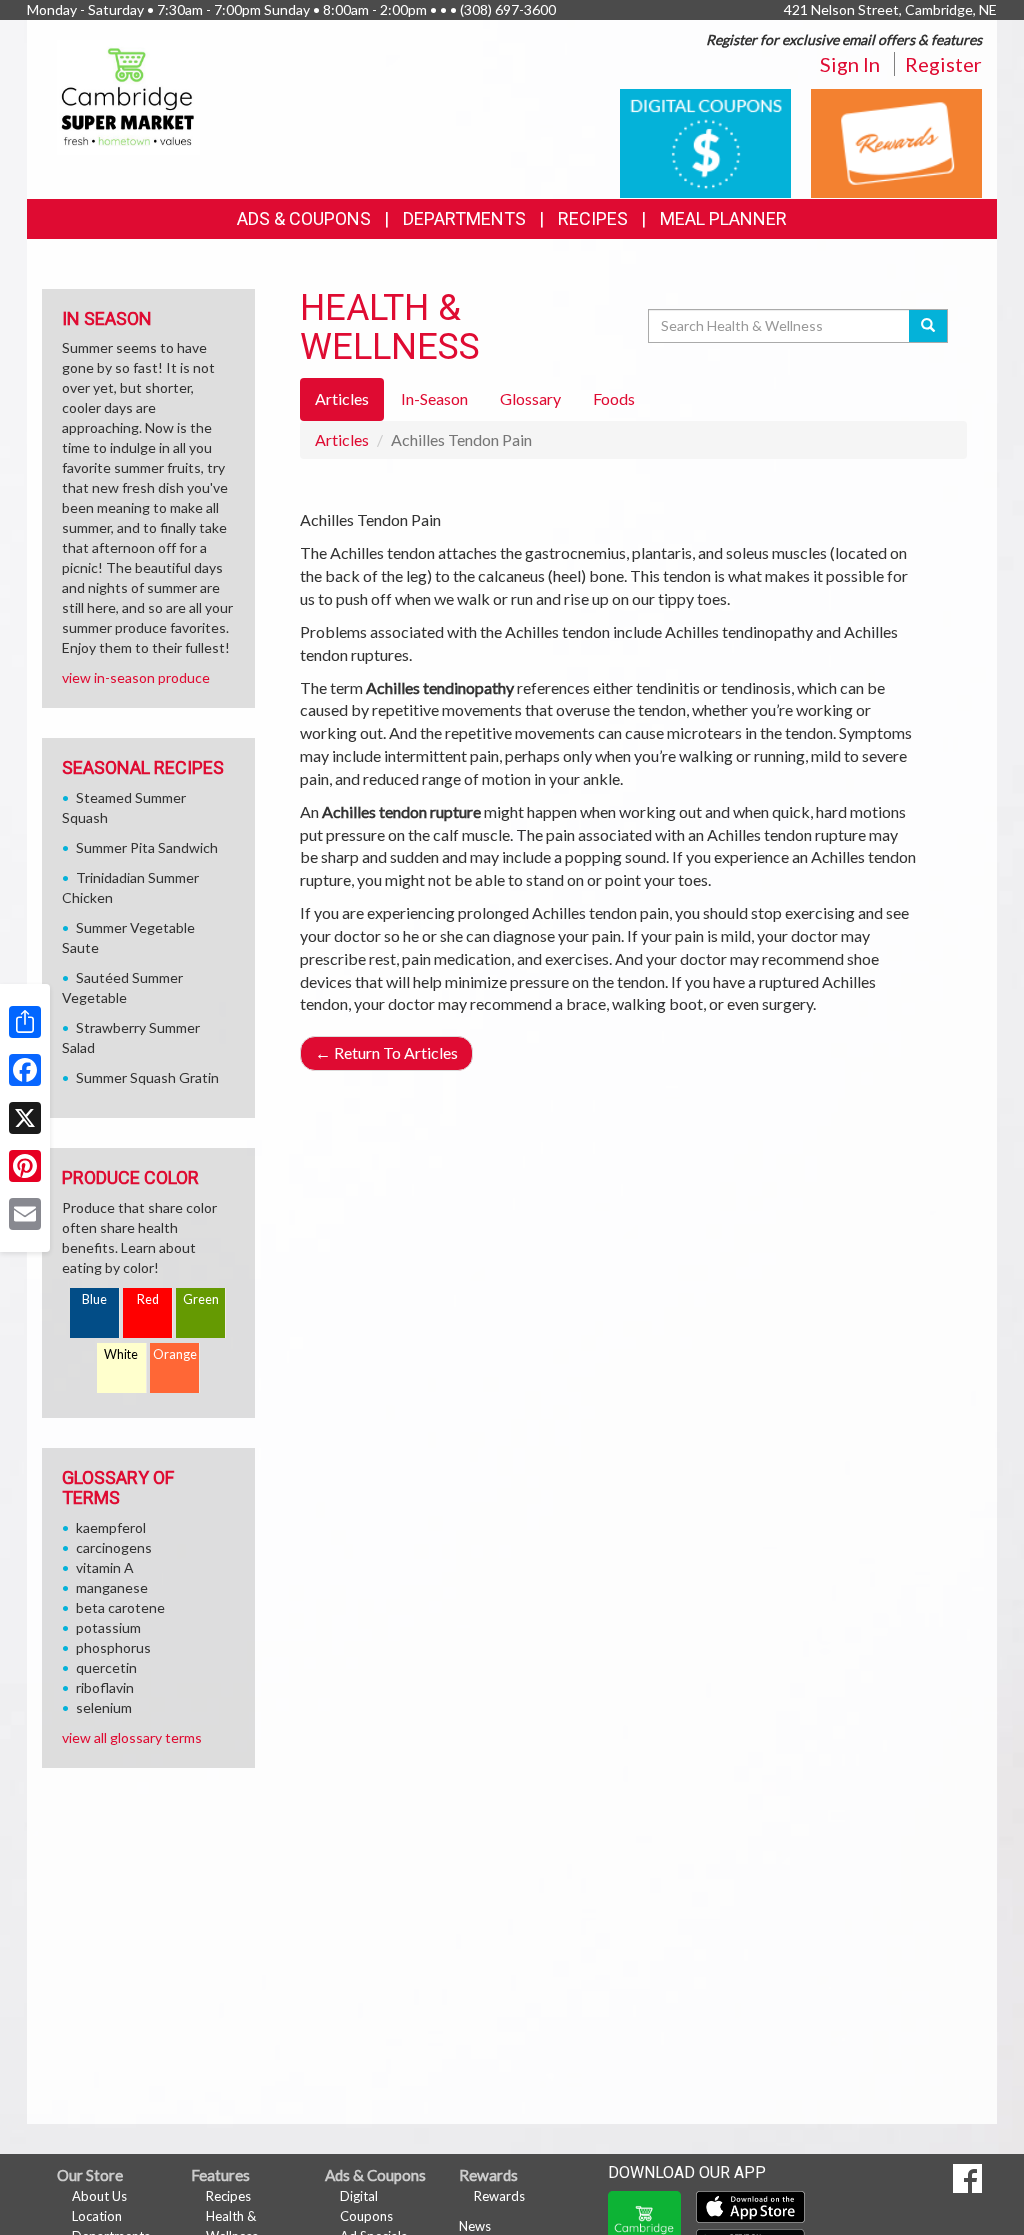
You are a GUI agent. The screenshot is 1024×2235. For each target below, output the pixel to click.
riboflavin (105, 1687)
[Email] (25, 1214)
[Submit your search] (928, 326)
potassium (108, 1627)
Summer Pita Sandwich (147, 847)
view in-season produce (136, 677)
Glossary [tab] (530, 398)
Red (148, 1299)
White (121, 1354)
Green (201, 1299)
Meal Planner (723, 218)
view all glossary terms (132, 1737)
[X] (25, 1118)
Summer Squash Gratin (147, 1077)
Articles (342, 439)
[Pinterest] (25, 1166)
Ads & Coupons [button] (304, 218)
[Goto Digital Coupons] (705, 141)
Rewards (499, 2196)
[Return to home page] (128, 95)
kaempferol (111, 1527)
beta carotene (120, 1607)
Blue (94, 1299)
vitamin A (105, 1567)
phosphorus (113, 1647)
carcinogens (114, 1547)
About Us (99, 2196)
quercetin (106, 1667)
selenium (104, 1707)
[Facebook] (25, 1070)
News (475, 2226)
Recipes (593, 218)
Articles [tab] (342, 398)
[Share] (25, 1022)
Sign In (850, 64)
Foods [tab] (614, 398)
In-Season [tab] (434, 398)
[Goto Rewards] (896, 141)
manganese (112, 1587)
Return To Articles (386, 1052)
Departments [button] (464, 218)
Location (97, 2216)
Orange (175, 1354)
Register (943, 64)
